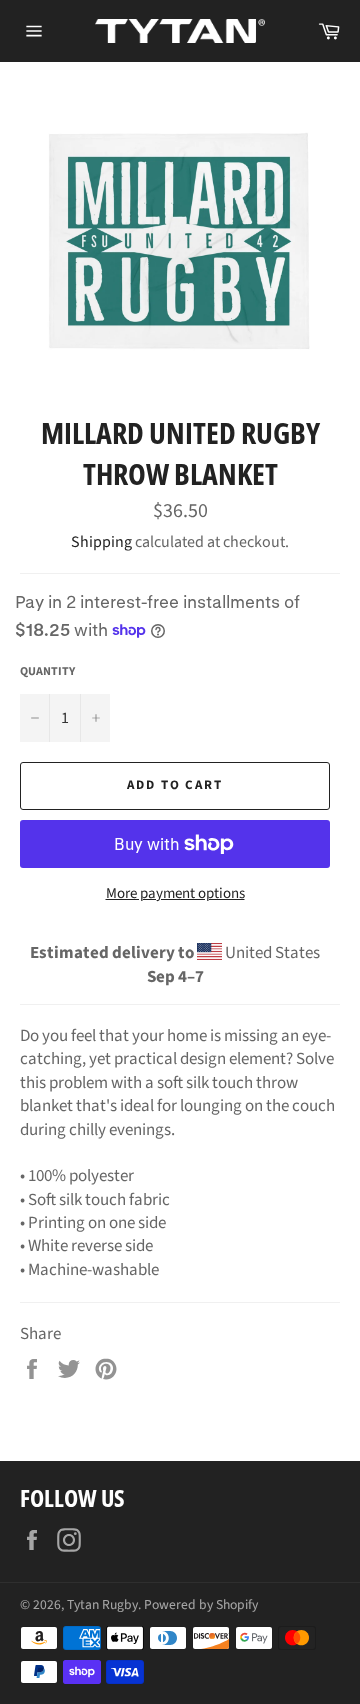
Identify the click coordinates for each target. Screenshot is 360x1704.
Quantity (47, 672)
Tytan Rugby (102, 1604)
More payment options (175, 894)
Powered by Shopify (201, 1604)
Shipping (101, 542)
